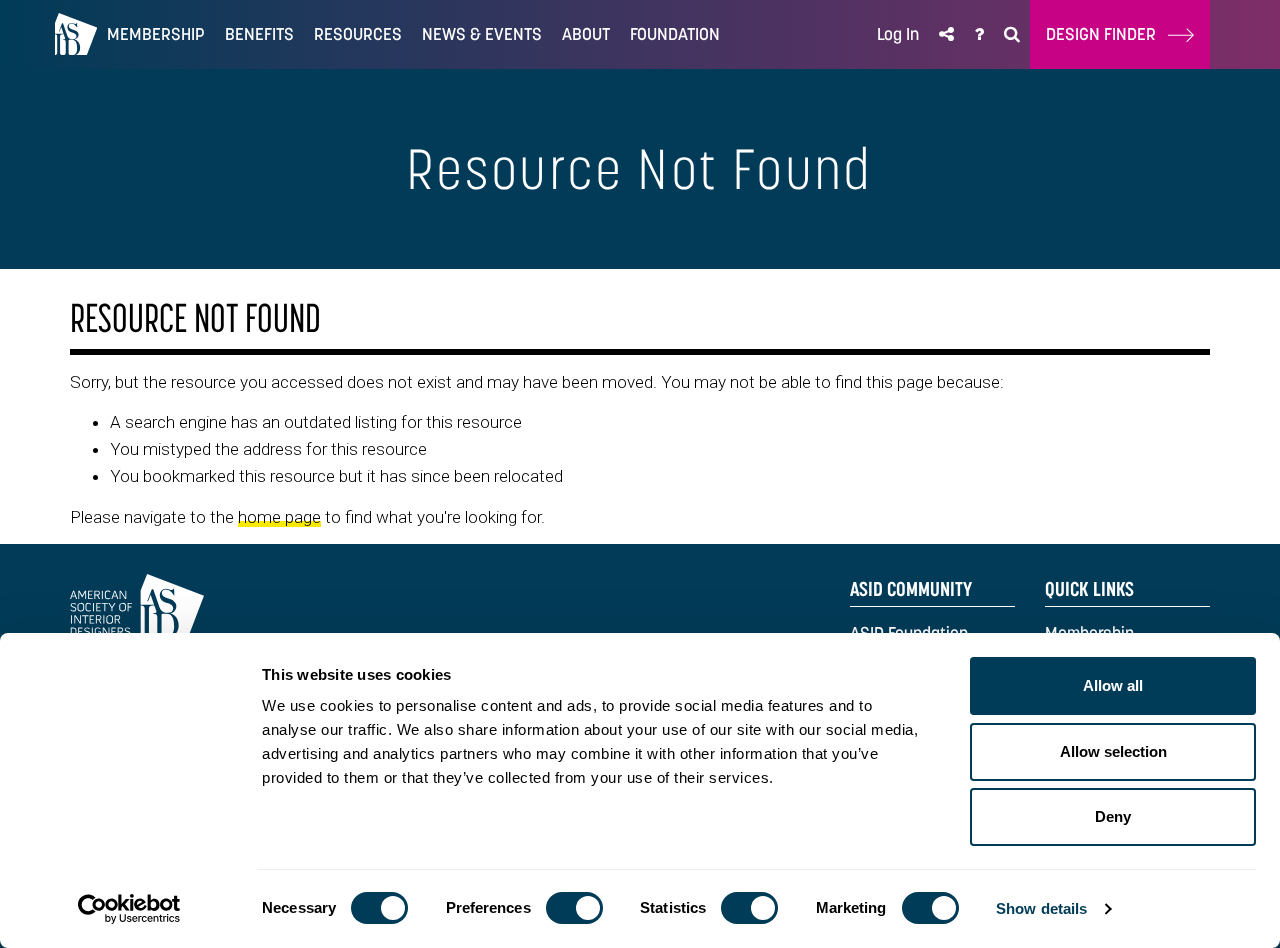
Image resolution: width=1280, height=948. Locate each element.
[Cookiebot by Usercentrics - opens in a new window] (129, 909)
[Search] (1012, 34)
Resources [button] (358, 34)
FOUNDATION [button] (675, 34)
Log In (898, 34)
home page (279, 517)
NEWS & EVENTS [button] (482, 34)
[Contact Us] (979, 34)
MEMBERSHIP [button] (156, 34)
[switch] (574, 908)
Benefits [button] (259, 34)
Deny (1113, 816)
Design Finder (1107, 34)
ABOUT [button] (586, 34)
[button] (946, 34)
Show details (1041, 908)
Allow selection (1113, 751)
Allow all (1113, 685)
